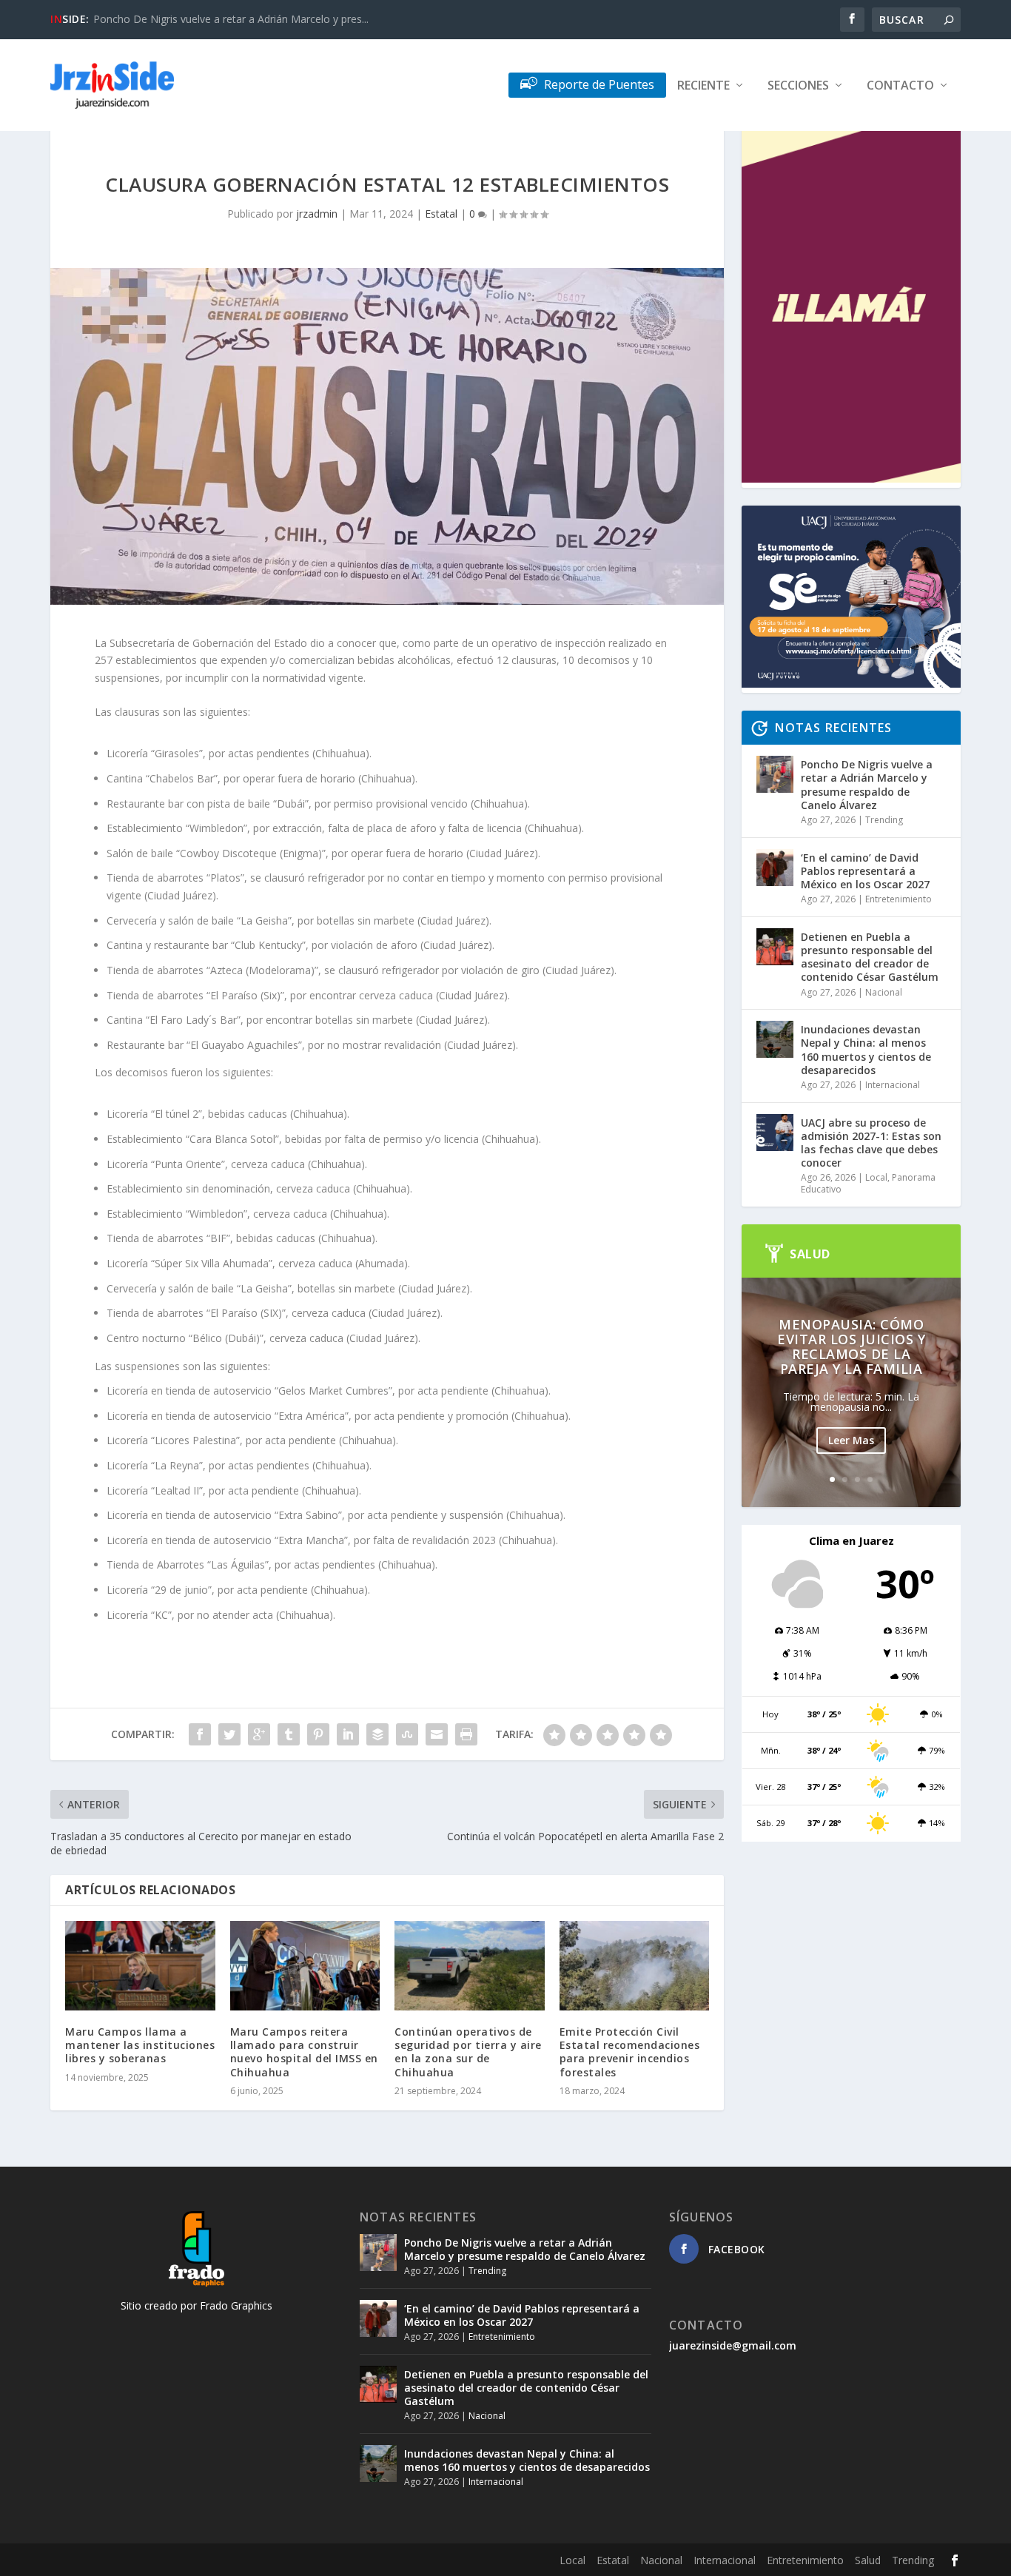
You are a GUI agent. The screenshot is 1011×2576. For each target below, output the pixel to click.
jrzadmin (317, 214)
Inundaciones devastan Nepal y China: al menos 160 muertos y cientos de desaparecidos (866, 1050)
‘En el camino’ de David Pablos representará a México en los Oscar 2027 (865, 871)
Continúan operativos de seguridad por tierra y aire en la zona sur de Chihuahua (468, 2052)
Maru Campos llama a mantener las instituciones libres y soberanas (140, 2045)
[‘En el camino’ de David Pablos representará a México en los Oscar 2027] (775, 868)
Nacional (884, 992)
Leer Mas (851, 1440)
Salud (868, 2560)
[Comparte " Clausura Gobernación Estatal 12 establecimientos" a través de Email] (437, 1734)
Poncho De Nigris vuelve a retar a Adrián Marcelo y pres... (231, 19)
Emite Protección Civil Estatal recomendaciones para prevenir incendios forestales (630, 2052)
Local (876, 1177)
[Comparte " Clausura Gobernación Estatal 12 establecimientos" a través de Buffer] (377, 1734)
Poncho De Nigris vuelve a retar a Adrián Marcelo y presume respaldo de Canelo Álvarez (867, 785)
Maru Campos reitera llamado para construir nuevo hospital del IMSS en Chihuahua (304, 2052)
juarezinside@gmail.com (733, 2345)
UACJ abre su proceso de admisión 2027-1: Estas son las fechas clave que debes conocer (871, 1143)
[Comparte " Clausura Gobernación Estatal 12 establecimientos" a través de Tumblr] (289, 1734)
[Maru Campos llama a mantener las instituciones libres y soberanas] (140, 1966)
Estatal (441, 214)
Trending (884, 820)
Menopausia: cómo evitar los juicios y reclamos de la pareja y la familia (851, 1346)
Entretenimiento (899, 899)
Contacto (900, 86)
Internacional (893, 1085)
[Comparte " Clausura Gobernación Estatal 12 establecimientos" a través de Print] (466, 1734)
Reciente (703, 86)
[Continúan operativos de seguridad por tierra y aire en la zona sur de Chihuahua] (470, 1966)
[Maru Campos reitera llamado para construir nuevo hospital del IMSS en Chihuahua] (305, 1966)
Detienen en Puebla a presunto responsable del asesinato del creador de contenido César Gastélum (870, 957)
